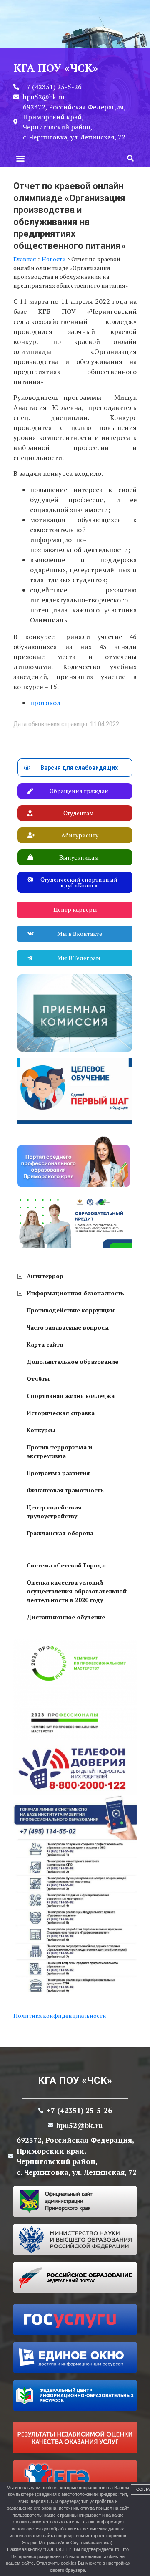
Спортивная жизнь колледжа (71, 1396)
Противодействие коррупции (71, 1310)
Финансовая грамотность (65, 1490)
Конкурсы (41, 1430)
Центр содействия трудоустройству (54, 1512)
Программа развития (58, 1473)
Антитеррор (45, 1276)
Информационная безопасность (75, 1293)
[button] (20, 158)
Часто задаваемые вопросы (68, 1327)
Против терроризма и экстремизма (59, 1451)
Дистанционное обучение (66, 1617)
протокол (45, 703)
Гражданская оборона (60, 1533)
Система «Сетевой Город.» (66, 1565)
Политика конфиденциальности (60, 2016)
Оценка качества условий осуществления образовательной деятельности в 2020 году (77, 1591)
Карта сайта (45, 1344)
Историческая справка (61, 1413)
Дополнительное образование (72, 1361)
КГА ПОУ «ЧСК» (75, 2081)
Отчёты (38, 1379)
